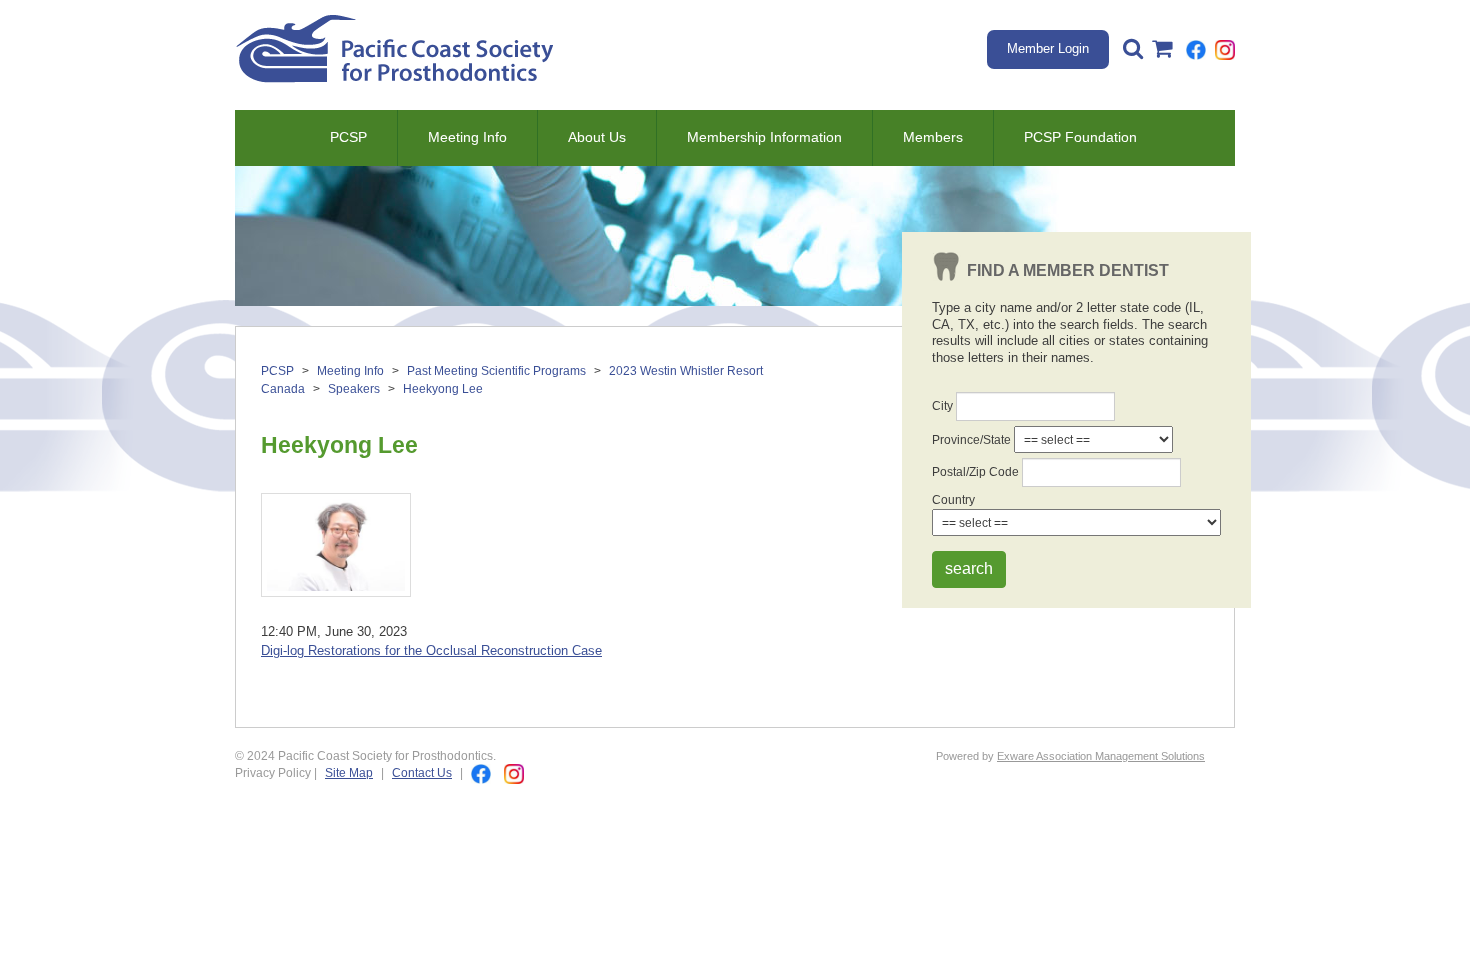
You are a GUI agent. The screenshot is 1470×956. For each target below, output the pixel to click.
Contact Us (422, 772)
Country (953, 499)
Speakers (354, 389)
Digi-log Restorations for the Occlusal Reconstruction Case (431, 650)
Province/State (971, 439)
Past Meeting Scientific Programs (496, 371)
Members (933, 137)
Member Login (1048, 48)
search (969, 568)
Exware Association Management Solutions (1101, 756)
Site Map (349, 772)
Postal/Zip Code (975, 471)
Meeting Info (467, 137)
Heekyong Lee (443, 389)
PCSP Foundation (1080, 137)
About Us (597, 137)
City (942, 405)
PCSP (348, 137)
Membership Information (764, 137)
